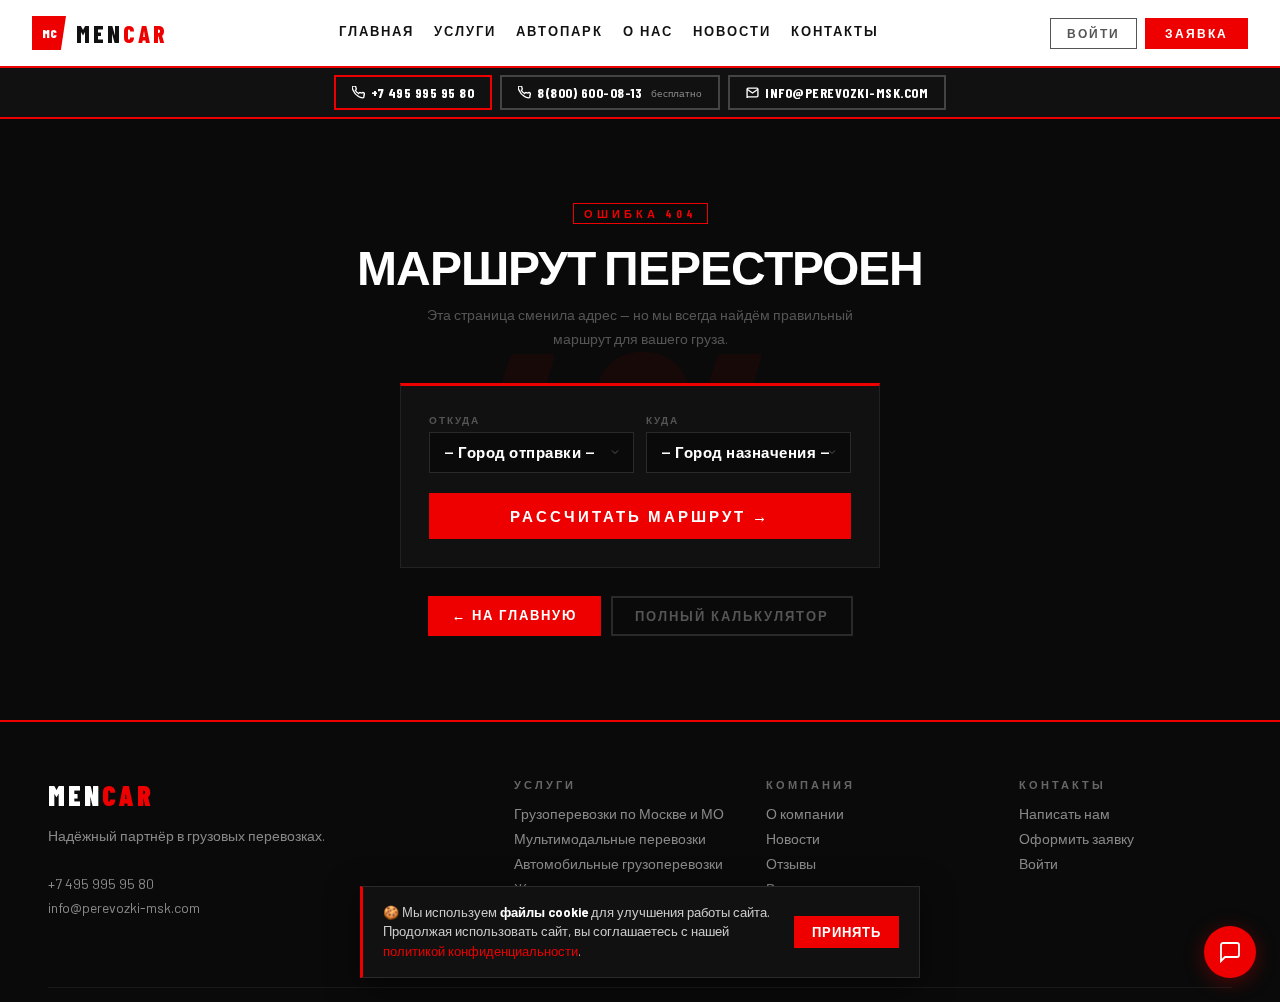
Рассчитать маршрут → (640, 516)
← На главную (514, 615)
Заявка (1196, 33)
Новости (732, 31)
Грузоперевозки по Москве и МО (619, 813)
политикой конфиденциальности (480, 951)
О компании (805, 813)
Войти (1093, 33)
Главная (376, 31)
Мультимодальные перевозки (610, 838)
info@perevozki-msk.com (846, 92)
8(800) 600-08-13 (619, 92)
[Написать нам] (1230, 952)
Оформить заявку (1076, 838)
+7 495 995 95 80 (422, 92)
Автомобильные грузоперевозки (618, 863)
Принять (846, 932)
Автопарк (559, 31)
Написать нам (1064, 813)
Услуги (465, 31)
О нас (648, 31)
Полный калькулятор (732, 616)
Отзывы (791, 863)
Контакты (835, 31)
